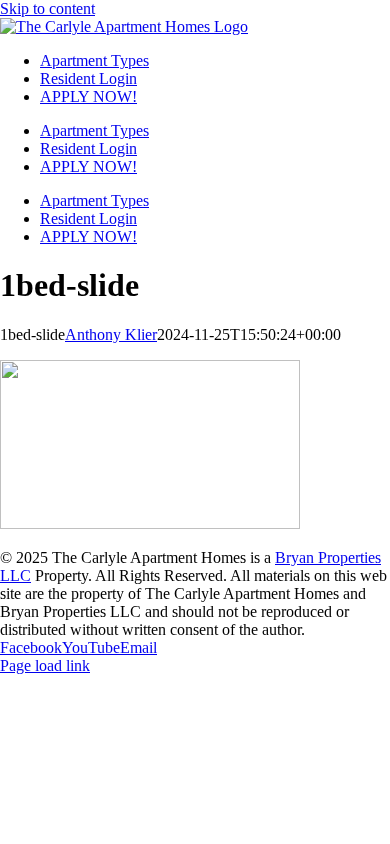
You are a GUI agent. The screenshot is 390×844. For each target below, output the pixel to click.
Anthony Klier (111, 334)
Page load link (45, 665)
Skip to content (47, 8)
